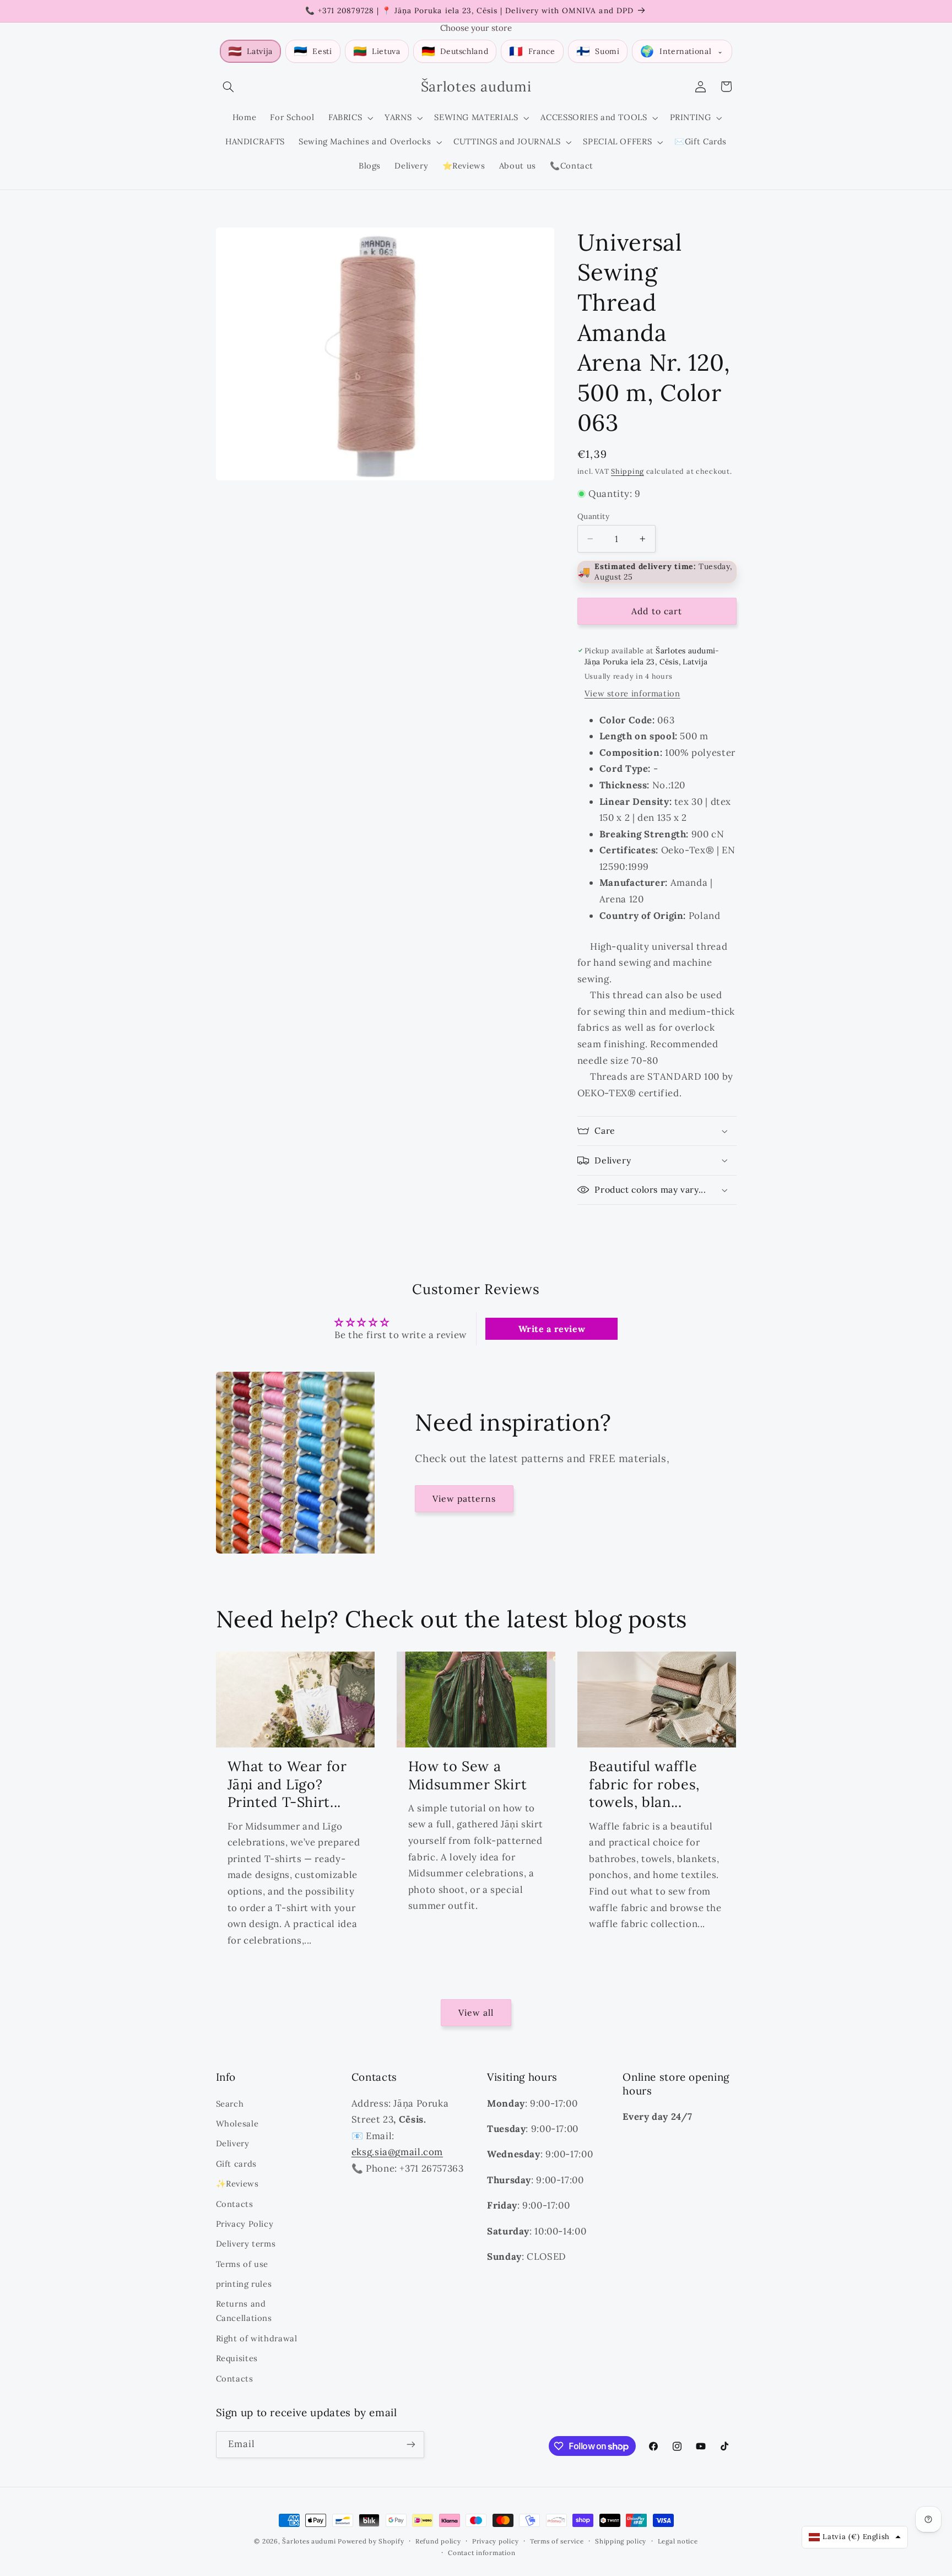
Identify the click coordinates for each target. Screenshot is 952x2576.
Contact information (482, 2553)
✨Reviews (237, 2183)
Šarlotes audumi (309, 2541)
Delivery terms (246, 2244)
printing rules (244, 2284)
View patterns (464, 1498)
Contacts (235, 2204)
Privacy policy (495, 2541)
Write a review (552, 1329)
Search (230, 2104)
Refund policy (438, 2541)
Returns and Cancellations (244, 2311)
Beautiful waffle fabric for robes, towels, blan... (644, 1784)
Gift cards (236, 2164)
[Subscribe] (410, 2445)
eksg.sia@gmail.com (397, 2152)
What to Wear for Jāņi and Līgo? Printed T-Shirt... (287, 1784)
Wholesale (237, 2123)
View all (476, 2012)
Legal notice (678, 2541)
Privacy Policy (245, 2224)
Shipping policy (621, 2541)
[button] (229, 86)
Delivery (233, 2143)
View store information (632, 693)
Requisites (237, 2358)
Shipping (628, 471)
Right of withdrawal (257, 2338)
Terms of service (557, 2541)
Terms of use (242, 2264)
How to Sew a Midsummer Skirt (467, 1775)
